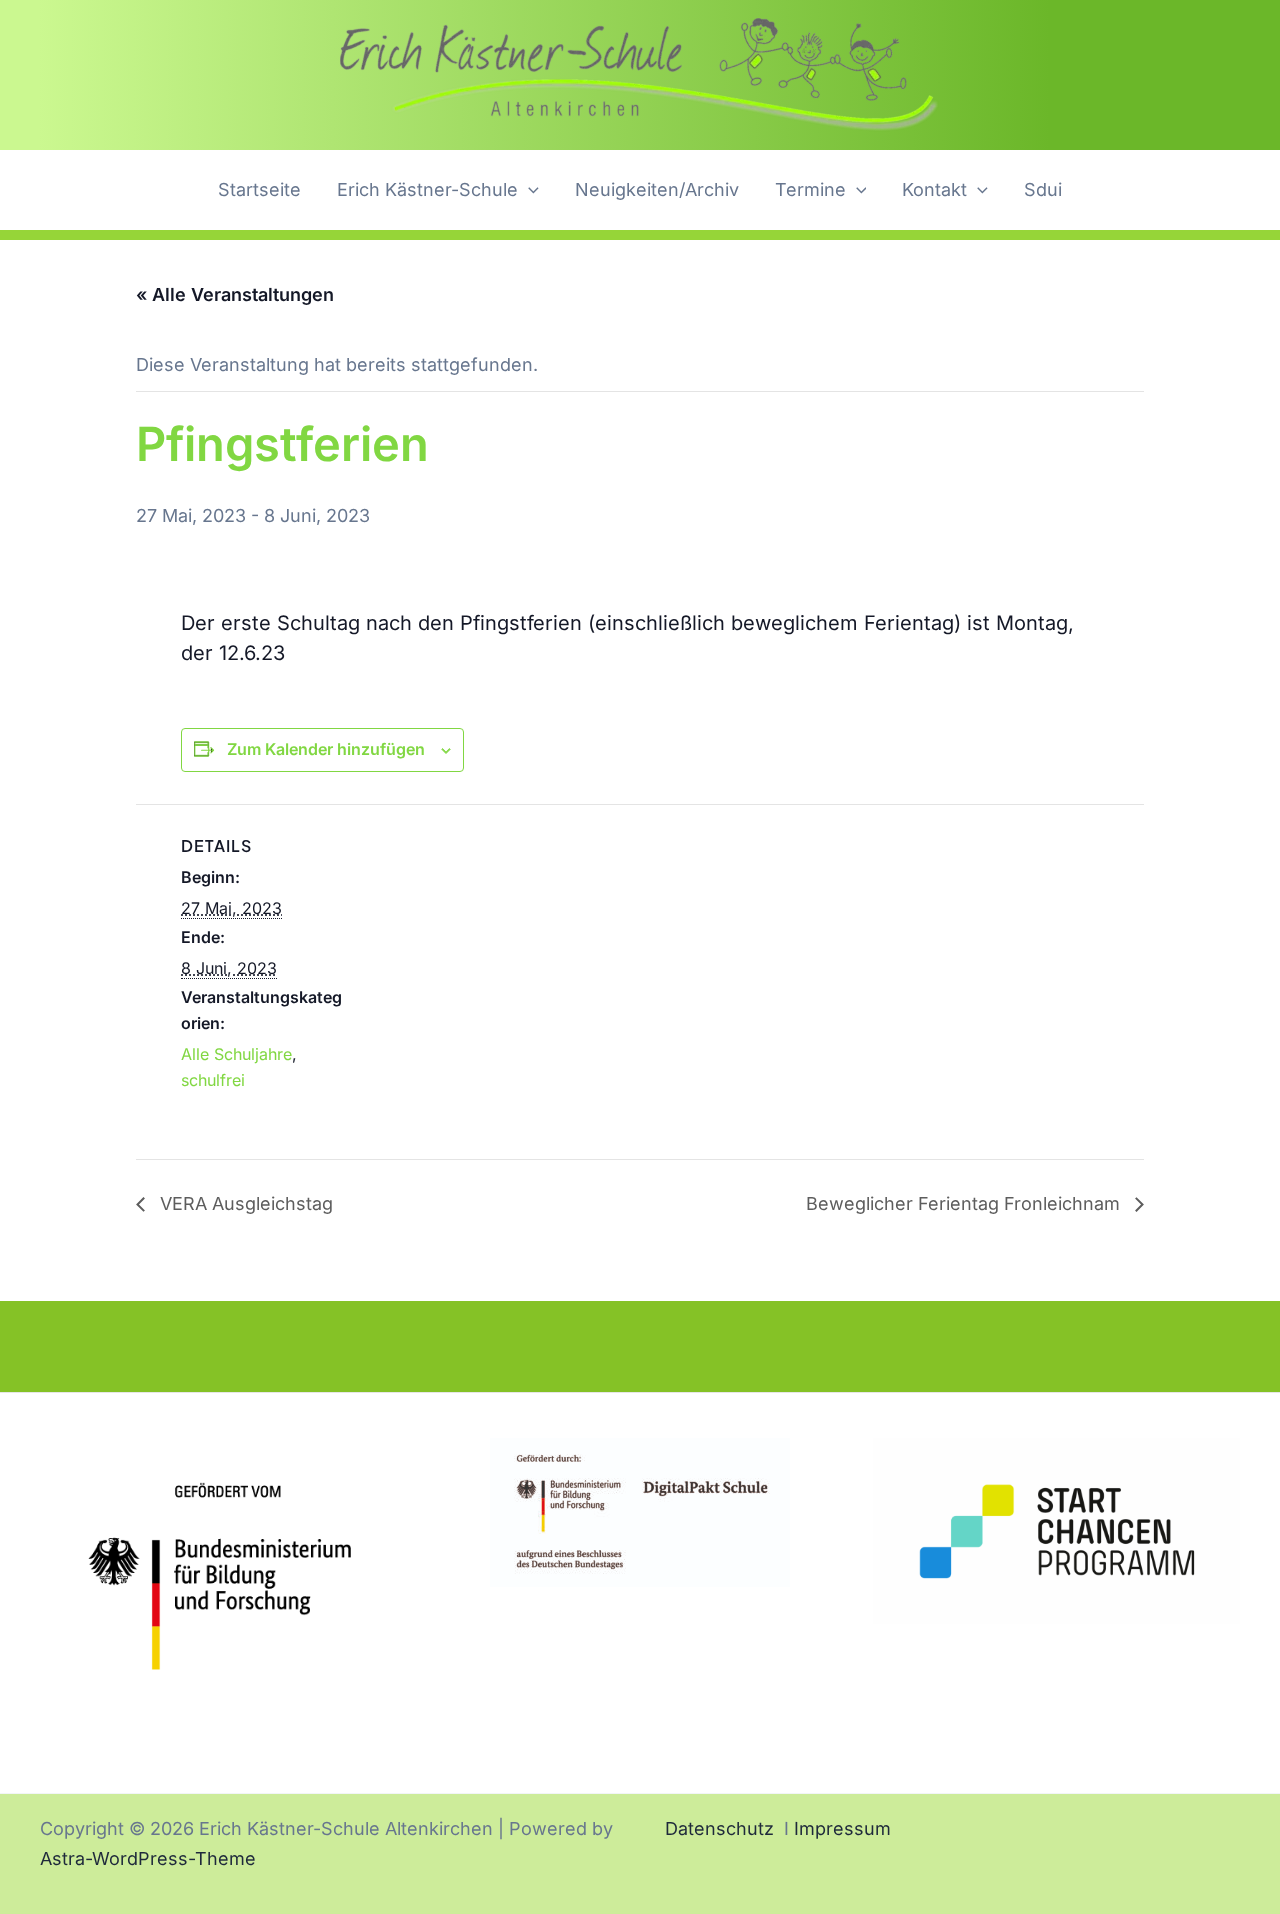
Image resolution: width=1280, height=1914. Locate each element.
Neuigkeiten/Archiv (657, 189)
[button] (528, 190)
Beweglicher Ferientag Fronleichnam (965, 1203)
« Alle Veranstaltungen (235, 294)
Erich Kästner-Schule (427, 189)
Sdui (1043, 189)
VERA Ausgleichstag (244, 1203)
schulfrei (213, 1080)
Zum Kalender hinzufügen (326, 749)
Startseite (259, 189)
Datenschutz (719, 1828)
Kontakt (934, 189)
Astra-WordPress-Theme (148, 1858)
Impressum (842, 1828)
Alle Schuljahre (236, 1054)
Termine (810, 189)
